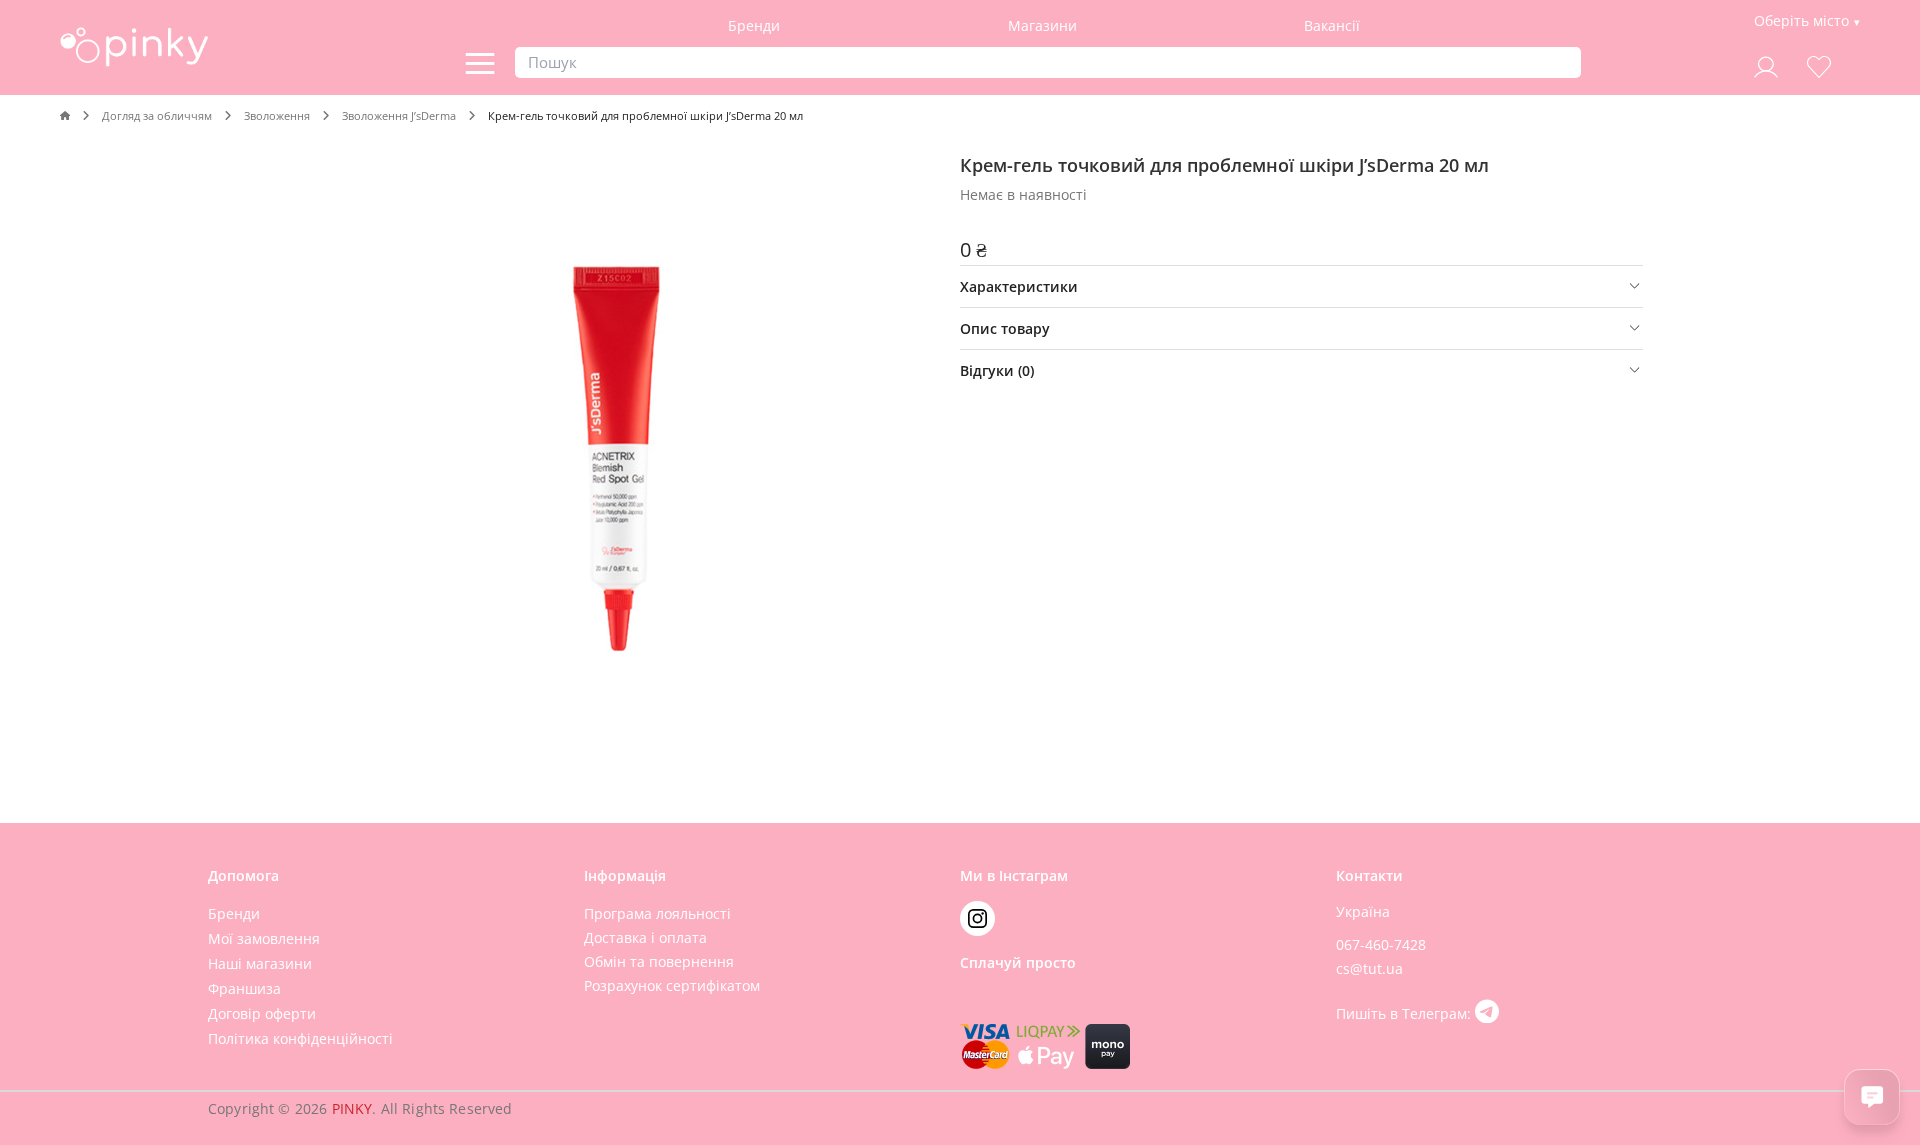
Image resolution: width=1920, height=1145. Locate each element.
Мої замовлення (264, 938)
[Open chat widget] (1872, 1097)
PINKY (352, 1108)
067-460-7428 (1381, 944)
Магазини (1042, 25)
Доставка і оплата (645, 937)
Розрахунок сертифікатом (672, 985)
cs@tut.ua (1369, 968)
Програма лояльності (657, 913)
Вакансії (1332, 25)
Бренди (754, 25)
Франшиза (244, 988)
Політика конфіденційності (300, 1038)
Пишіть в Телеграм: (1405, 1013)
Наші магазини (260, 963)
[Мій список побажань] (1819, 64)
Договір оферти (262, 1013)
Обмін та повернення (659, 961)
